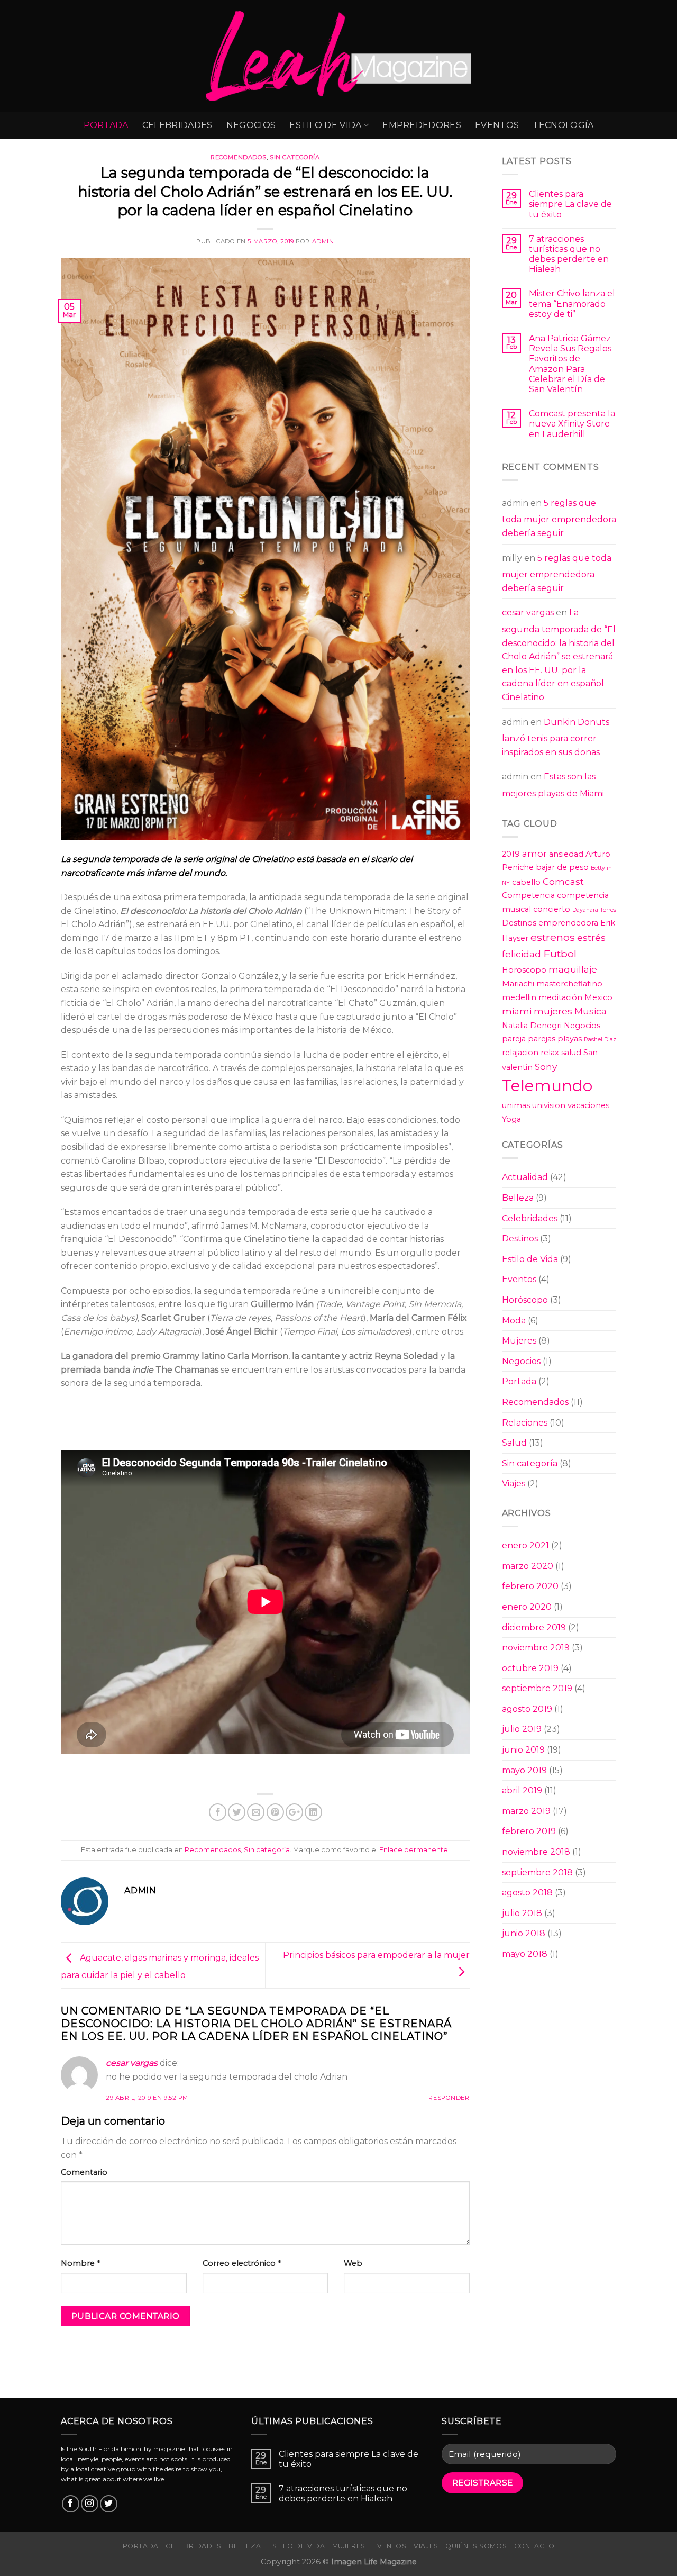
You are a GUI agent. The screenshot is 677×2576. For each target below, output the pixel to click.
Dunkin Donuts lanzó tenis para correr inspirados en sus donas (556, 737)
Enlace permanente (414, 1850)
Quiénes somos (476, 2546)
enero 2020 (527, 1607)
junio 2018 (524, 1933)
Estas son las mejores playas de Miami (553, 785)
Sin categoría (295, 157)
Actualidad (525, 1177)
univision (549, 1105)
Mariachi (518, 984)
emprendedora (568, 923)
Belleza (518, 1198)
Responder (449, 2098)
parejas (542, 1039)
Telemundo (547, 1086)
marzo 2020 (528, 1566)
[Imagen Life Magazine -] (339, 56)
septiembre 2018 (537, 1872)
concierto (552, 909)
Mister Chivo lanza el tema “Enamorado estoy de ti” (572, 303)
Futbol (560, 954)
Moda (514, 1321)
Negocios (251, 125)
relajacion (520, 1053)
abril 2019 (522, 1790)
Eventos (497, 125)
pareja (514, 1039)
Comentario (84, 2172)
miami (517, 1011)
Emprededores (422, 125)
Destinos (519, 923)
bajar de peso (562, 867)
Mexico (598, 997)
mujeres (553, 1011)
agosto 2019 (527, 1709)
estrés (591, 937)
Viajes (514, 1484)
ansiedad (566, 854)
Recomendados (239, 157)
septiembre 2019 (537, 1688)
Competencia (528, 895)
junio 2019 (523, 1750)
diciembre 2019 (534, 1627)
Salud (514, 1443)
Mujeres (519, 1341)
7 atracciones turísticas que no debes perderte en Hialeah (569, 254)
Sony (546, 1067)
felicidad (522, 954)
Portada (106, 125)
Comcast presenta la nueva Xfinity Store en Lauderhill (572, 424)
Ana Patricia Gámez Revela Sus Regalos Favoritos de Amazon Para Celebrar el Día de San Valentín (570, 364)
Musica (591, 1011)
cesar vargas (132, 2063)
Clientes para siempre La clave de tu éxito (570, 204)
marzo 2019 (526, 1811)
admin (323, 241)
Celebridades (177, 125)
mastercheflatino (569, 984)
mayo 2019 (524, 1770)
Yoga (511, 1119)
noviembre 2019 (536, 1648)
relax (550, 1053)
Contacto (534, 2546)
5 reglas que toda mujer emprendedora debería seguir (559, 518)
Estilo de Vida (325, 125)
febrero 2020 (530, 1586)
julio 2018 (522, 1913)
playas (570, 1039)
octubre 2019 (530, 1668)
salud (571, 1053)
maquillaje (573, 969)
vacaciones (588, 1105)
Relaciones (525, 1423)
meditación (560, 997)
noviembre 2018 (536, 1852)
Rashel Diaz (600, 1040)
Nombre (80, 2263)
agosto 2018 (527, 1893)
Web (353, 2263)
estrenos (553, 937)
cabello (526, 882)
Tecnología (563, 125)
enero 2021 (525, 1545)
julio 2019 (522, 1729)
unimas (516, 1105)
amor (534, 853)
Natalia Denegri (532, 1026)
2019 (511, 854)
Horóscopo (525, 1300)
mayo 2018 (525, 1954)
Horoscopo (524, 970)
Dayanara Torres (594, 910)
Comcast (563, 881)
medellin (519, 997)
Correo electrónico (242, 2263)
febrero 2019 (529, 1831)
